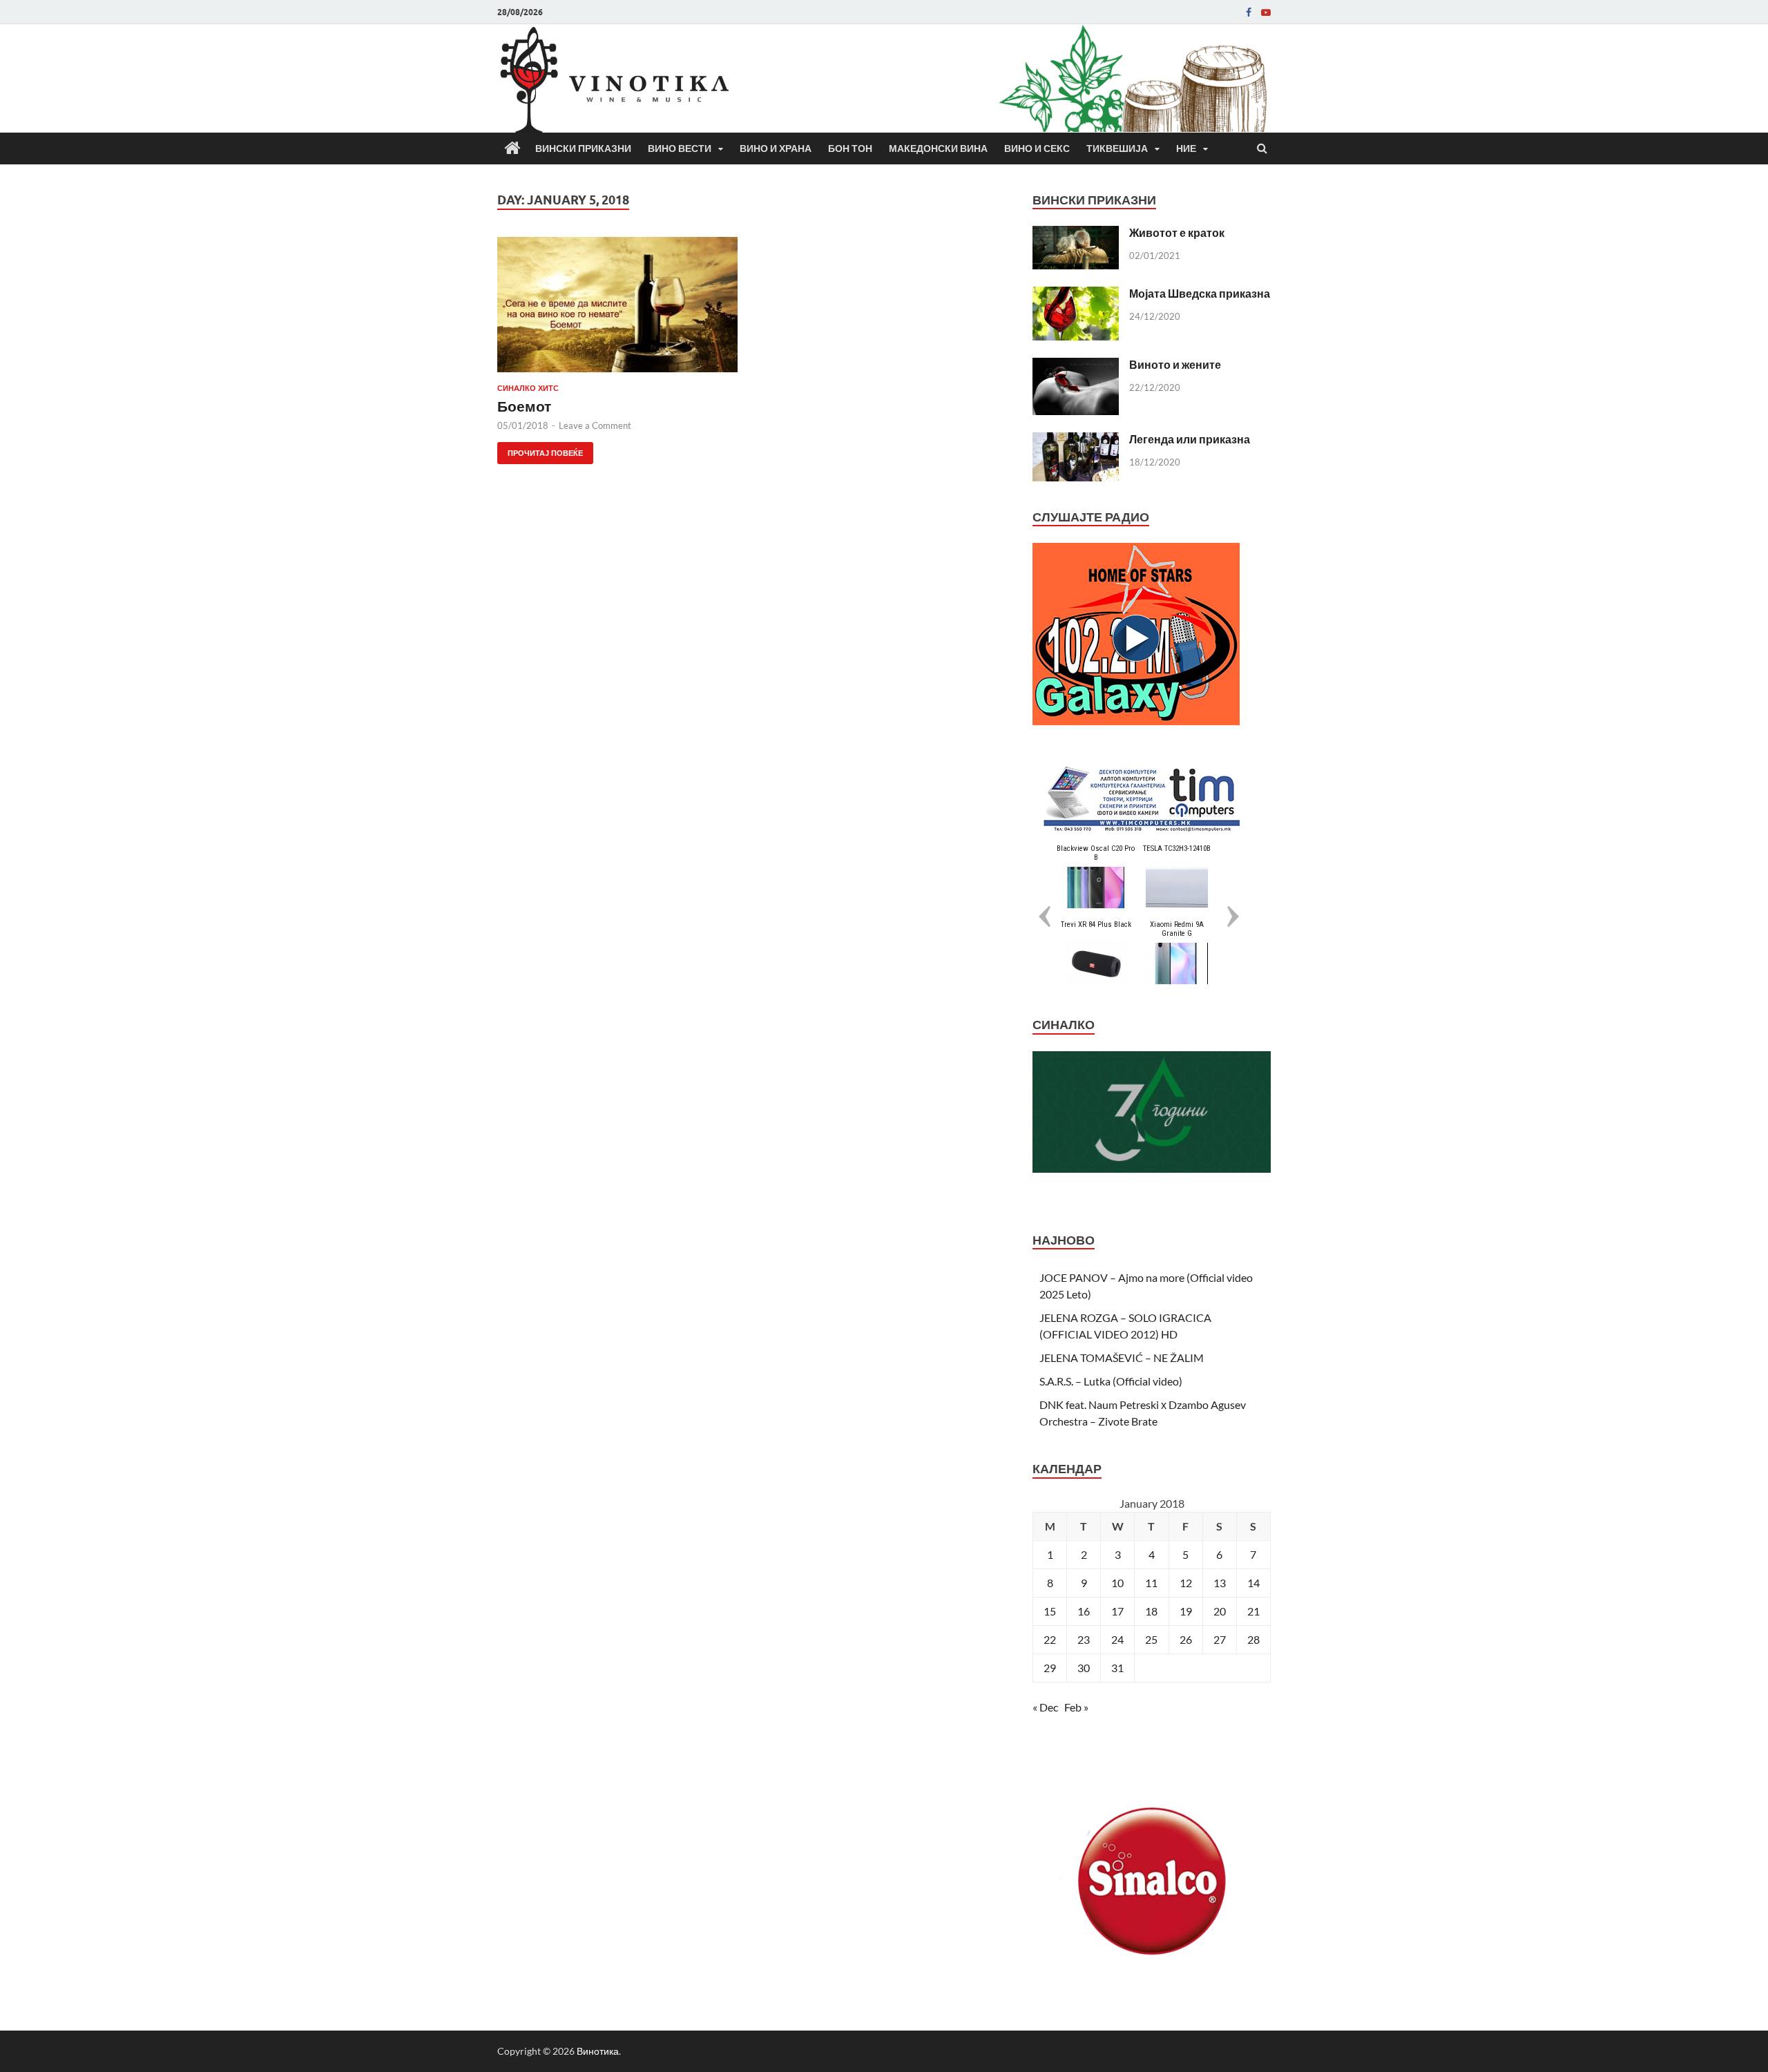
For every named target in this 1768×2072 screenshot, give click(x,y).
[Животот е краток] (1076, 234)
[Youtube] (1266, 12)
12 (1186, 1583)
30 (1084, 1668)
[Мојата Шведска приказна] (1076, 295)
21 (1253, 1611)
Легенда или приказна (1190, 439)
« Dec (1045, 1707)
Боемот (524, 406)
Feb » (1076, 1707)
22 (1050, 1639)
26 (1186, 1639)
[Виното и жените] (1076, 366)
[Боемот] (617, 310)
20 (1220, 1611)
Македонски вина (938, 148)
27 (1220, 1639)
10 (1117, 1583)
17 (1117, 1611)
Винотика (598, 2051)
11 (1151, 1583)
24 (1117, 1639)
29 (1050, 1668)
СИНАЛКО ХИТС (528, 388)
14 (1253, 1583)
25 (1151, 1639)
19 (1186, 1611)
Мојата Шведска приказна (1200, 293)
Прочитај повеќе (540, 450)
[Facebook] (1249, 12)
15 (1050, 1611)
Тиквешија (1117, 148)
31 (1117, 1668)
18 (1151, 1611)
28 (1253, 1639)
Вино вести (680, 148)
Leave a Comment (595, 425)
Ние (1186, 148)
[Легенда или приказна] (1076, 440)
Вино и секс (1037, 148)
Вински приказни (583, 148)
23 (1084, 1639)
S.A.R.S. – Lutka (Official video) (1111, 1381)
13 (1220, 1583)
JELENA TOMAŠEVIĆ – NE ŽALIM (1122, 1358)
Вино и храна (776, 148)
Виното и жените (1175, 364)
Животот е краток (1177, 232)
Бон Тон (850, 148)
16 (1084, 1611)
